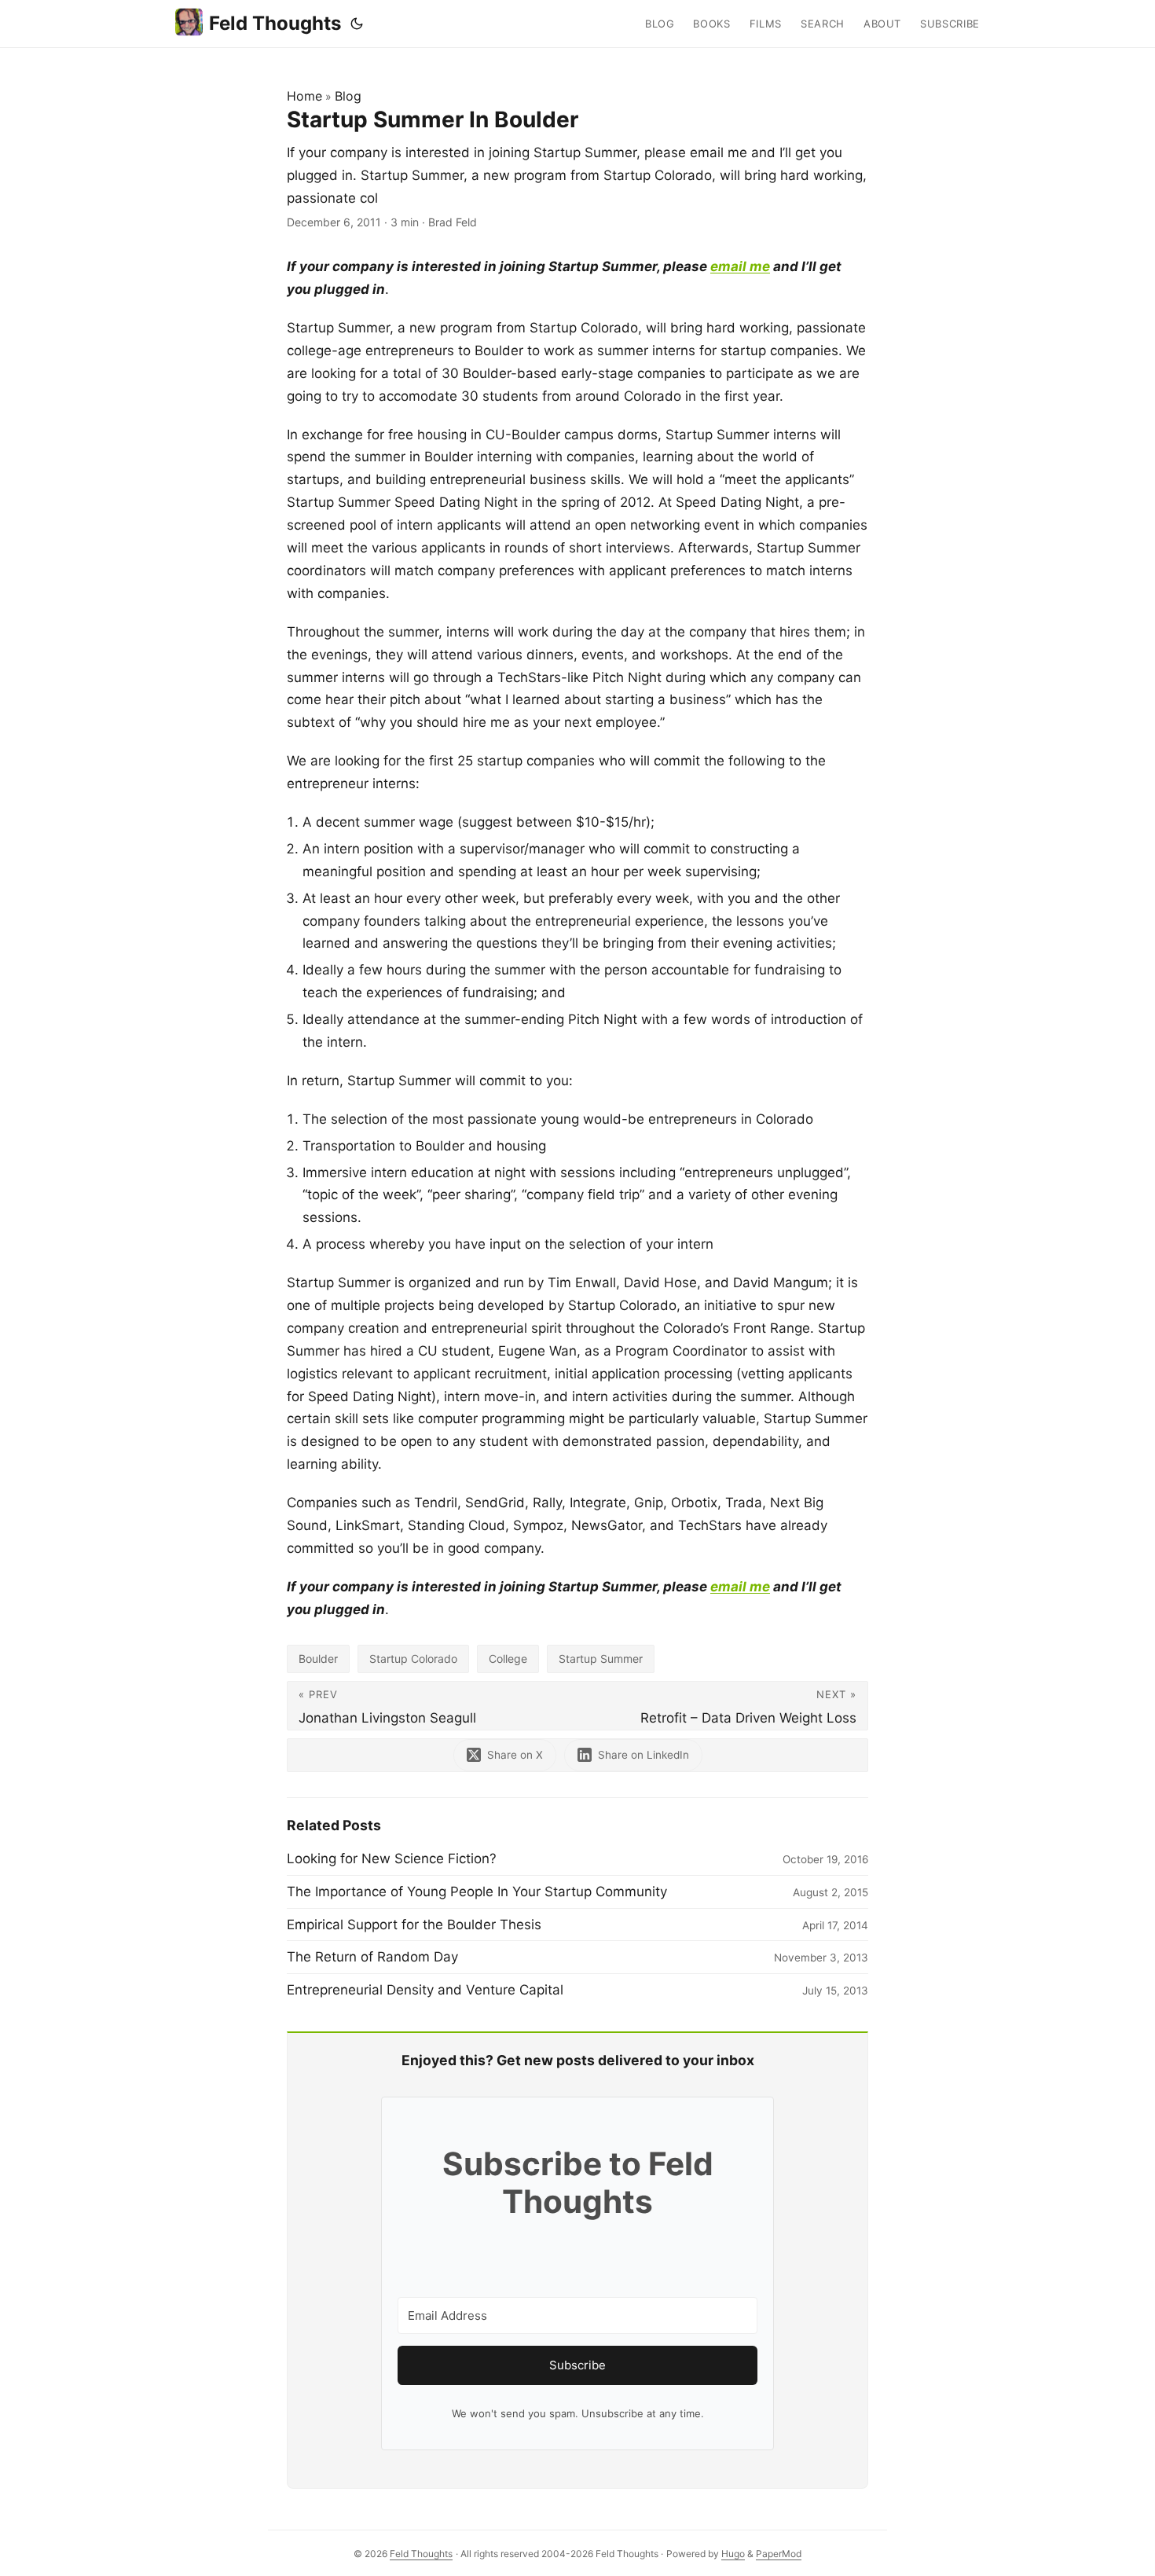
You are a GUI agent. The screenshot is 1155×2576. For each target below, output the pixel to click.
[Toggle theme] (357, 24)
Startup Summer (601, 1659)
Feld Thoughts (275, 23)
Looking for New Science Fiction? (392, 1859)
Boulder (318, 1659)
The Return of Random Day (372, 1957)
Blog (348, 96)
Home (304, 96)
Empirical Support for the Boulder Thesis (414, 1925)
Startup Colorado (413, 1659)
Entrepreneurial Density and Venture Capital (425, 1990)
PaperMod (779, 2554)
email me (740, 266)
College (508, 1659)
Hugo (733, 2554)
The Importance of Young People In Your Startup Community (477, 1892)
